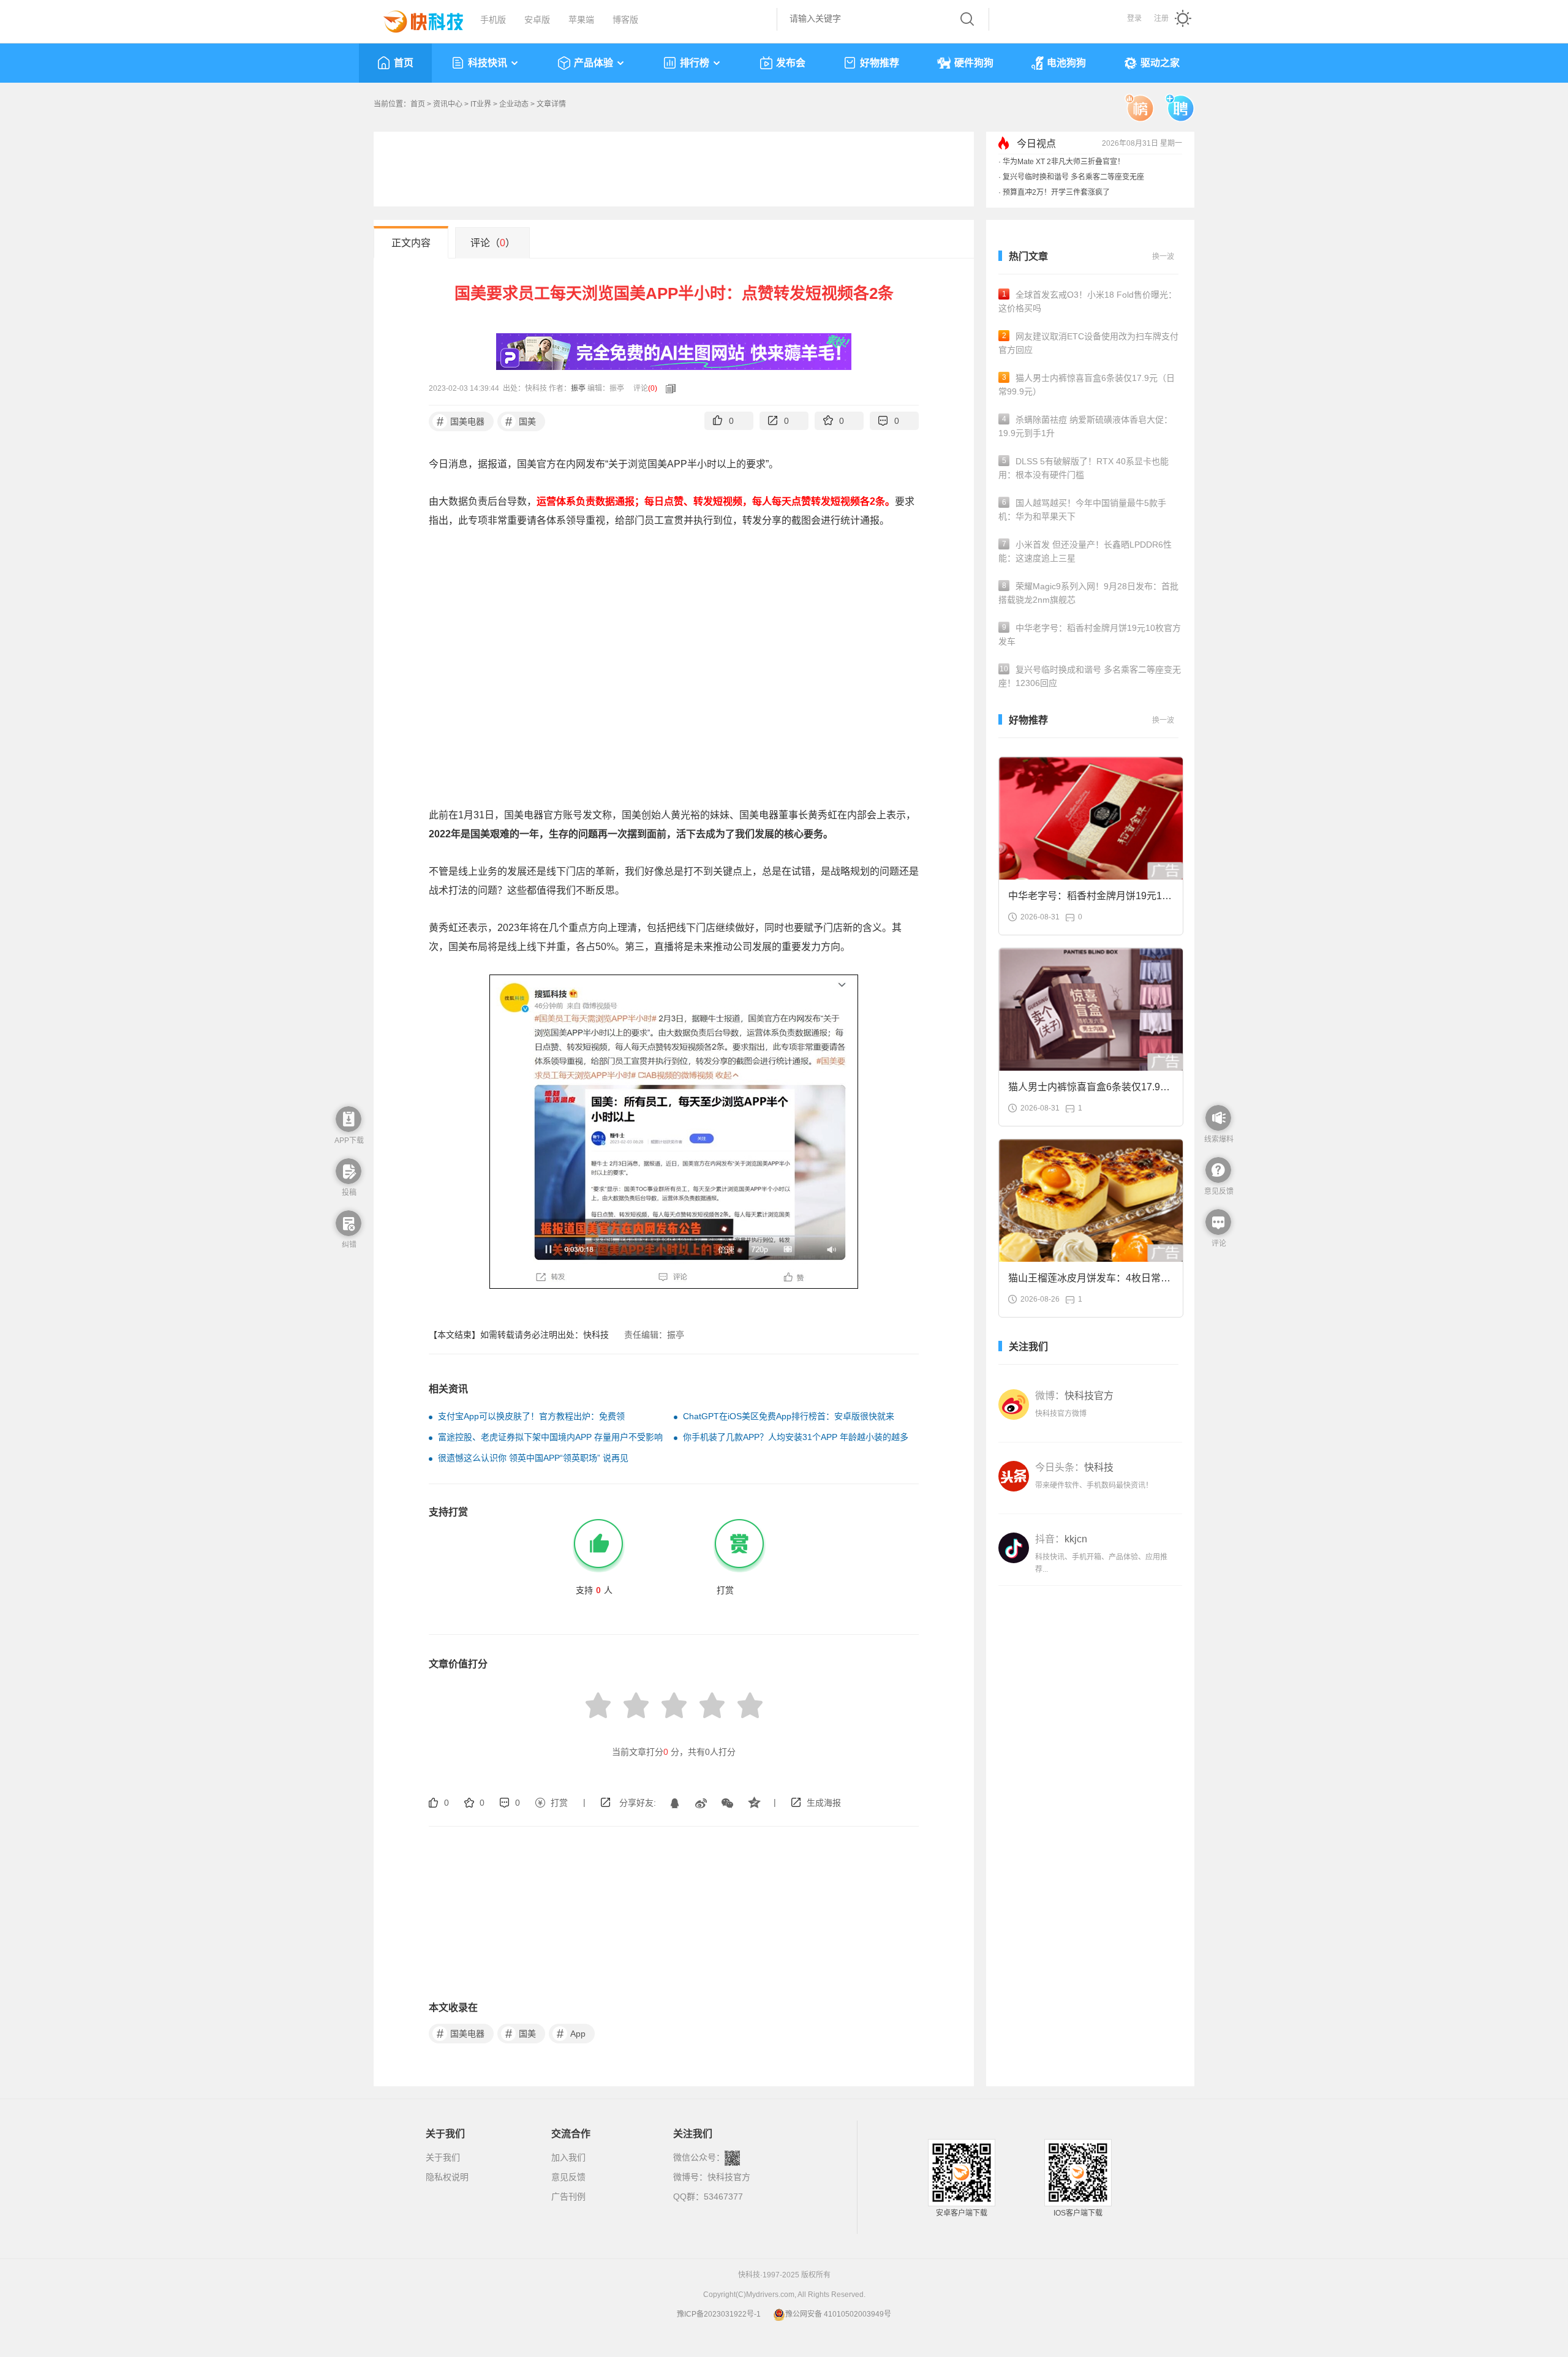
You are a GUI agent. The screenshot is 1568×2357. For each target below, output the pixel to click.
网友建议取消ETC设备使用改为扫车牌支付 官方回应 (1088, 343)
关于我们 (443, 2157)
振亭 (578, 388)
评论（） (493, 243)
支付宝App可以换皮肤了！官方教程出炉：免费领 (531, 1416)
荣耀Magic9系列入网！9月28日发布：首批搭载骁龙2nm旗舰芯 (1088, 593)
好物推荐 (880, 63)
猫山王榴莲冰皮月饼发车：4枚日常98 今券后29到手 (1090, 1282)
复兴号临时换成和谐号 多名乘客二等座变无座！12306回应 (1090, 676)
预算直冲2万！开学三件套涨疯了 (1056, 192)
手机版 (493, 20)
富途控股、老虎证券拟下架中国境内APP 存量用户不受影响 (550, 1437)
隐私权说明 (447, 2177)
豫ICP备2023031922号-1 (719, 2314)
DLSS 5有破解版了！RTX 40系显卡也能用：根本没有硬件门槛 (1084, 468)
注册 (1161, 18)
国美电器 (461, 421)
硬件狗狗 (974, 63)
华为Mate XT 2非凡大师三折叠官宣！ (1064, 162)
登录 (1134, 18)
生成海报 (824, 1803)
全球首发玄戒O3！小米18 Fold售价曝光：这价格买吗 (1087, 301)
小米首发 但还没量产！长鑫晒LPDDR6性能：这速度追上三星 (1085, 551)
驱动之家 (1160, 63)
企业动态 (514, 104)
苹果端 (581, 20)
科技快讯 (488, 63)
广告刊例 (568, 2197)
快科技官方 (729, 2177)
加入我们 (568, 2157)
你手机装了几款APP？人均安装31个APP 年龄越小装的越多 (796, 1437)
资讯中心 (448, 104)
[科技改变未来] (415, 18)
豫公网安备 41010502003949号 (838, 2314)
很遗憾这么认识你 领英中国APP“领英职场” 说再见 (533, 1458)
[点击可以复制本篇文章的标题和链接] (668, 388)
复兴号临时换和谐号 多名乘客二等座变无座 (1073, 177)
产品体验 (594, 63)
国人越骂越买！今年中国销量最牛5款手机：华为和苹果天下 (1082, 510)
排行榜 (695, 63)
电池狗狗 (1066, 63)
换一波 (1163, 257)
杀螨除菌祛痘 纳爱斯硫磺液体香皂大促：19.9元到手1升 (1085, 426)
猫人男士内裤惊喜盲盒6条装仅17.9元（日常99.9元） (1087, 385)
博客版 (625, 20)
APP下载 (349, 1141)
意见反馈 (568, 2177)
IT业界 (481, 104)
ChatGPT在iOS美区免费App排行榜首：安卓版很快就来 (789, 1416)
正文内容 (411, 243)
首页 (404, 63)
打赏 (559, 1803)
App (571, 2034)
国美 (521, 421)
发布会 (791, 63)
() (653, 388)
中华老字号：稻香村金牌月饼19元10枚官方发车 (1090, 635)
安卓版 (537, 20)
